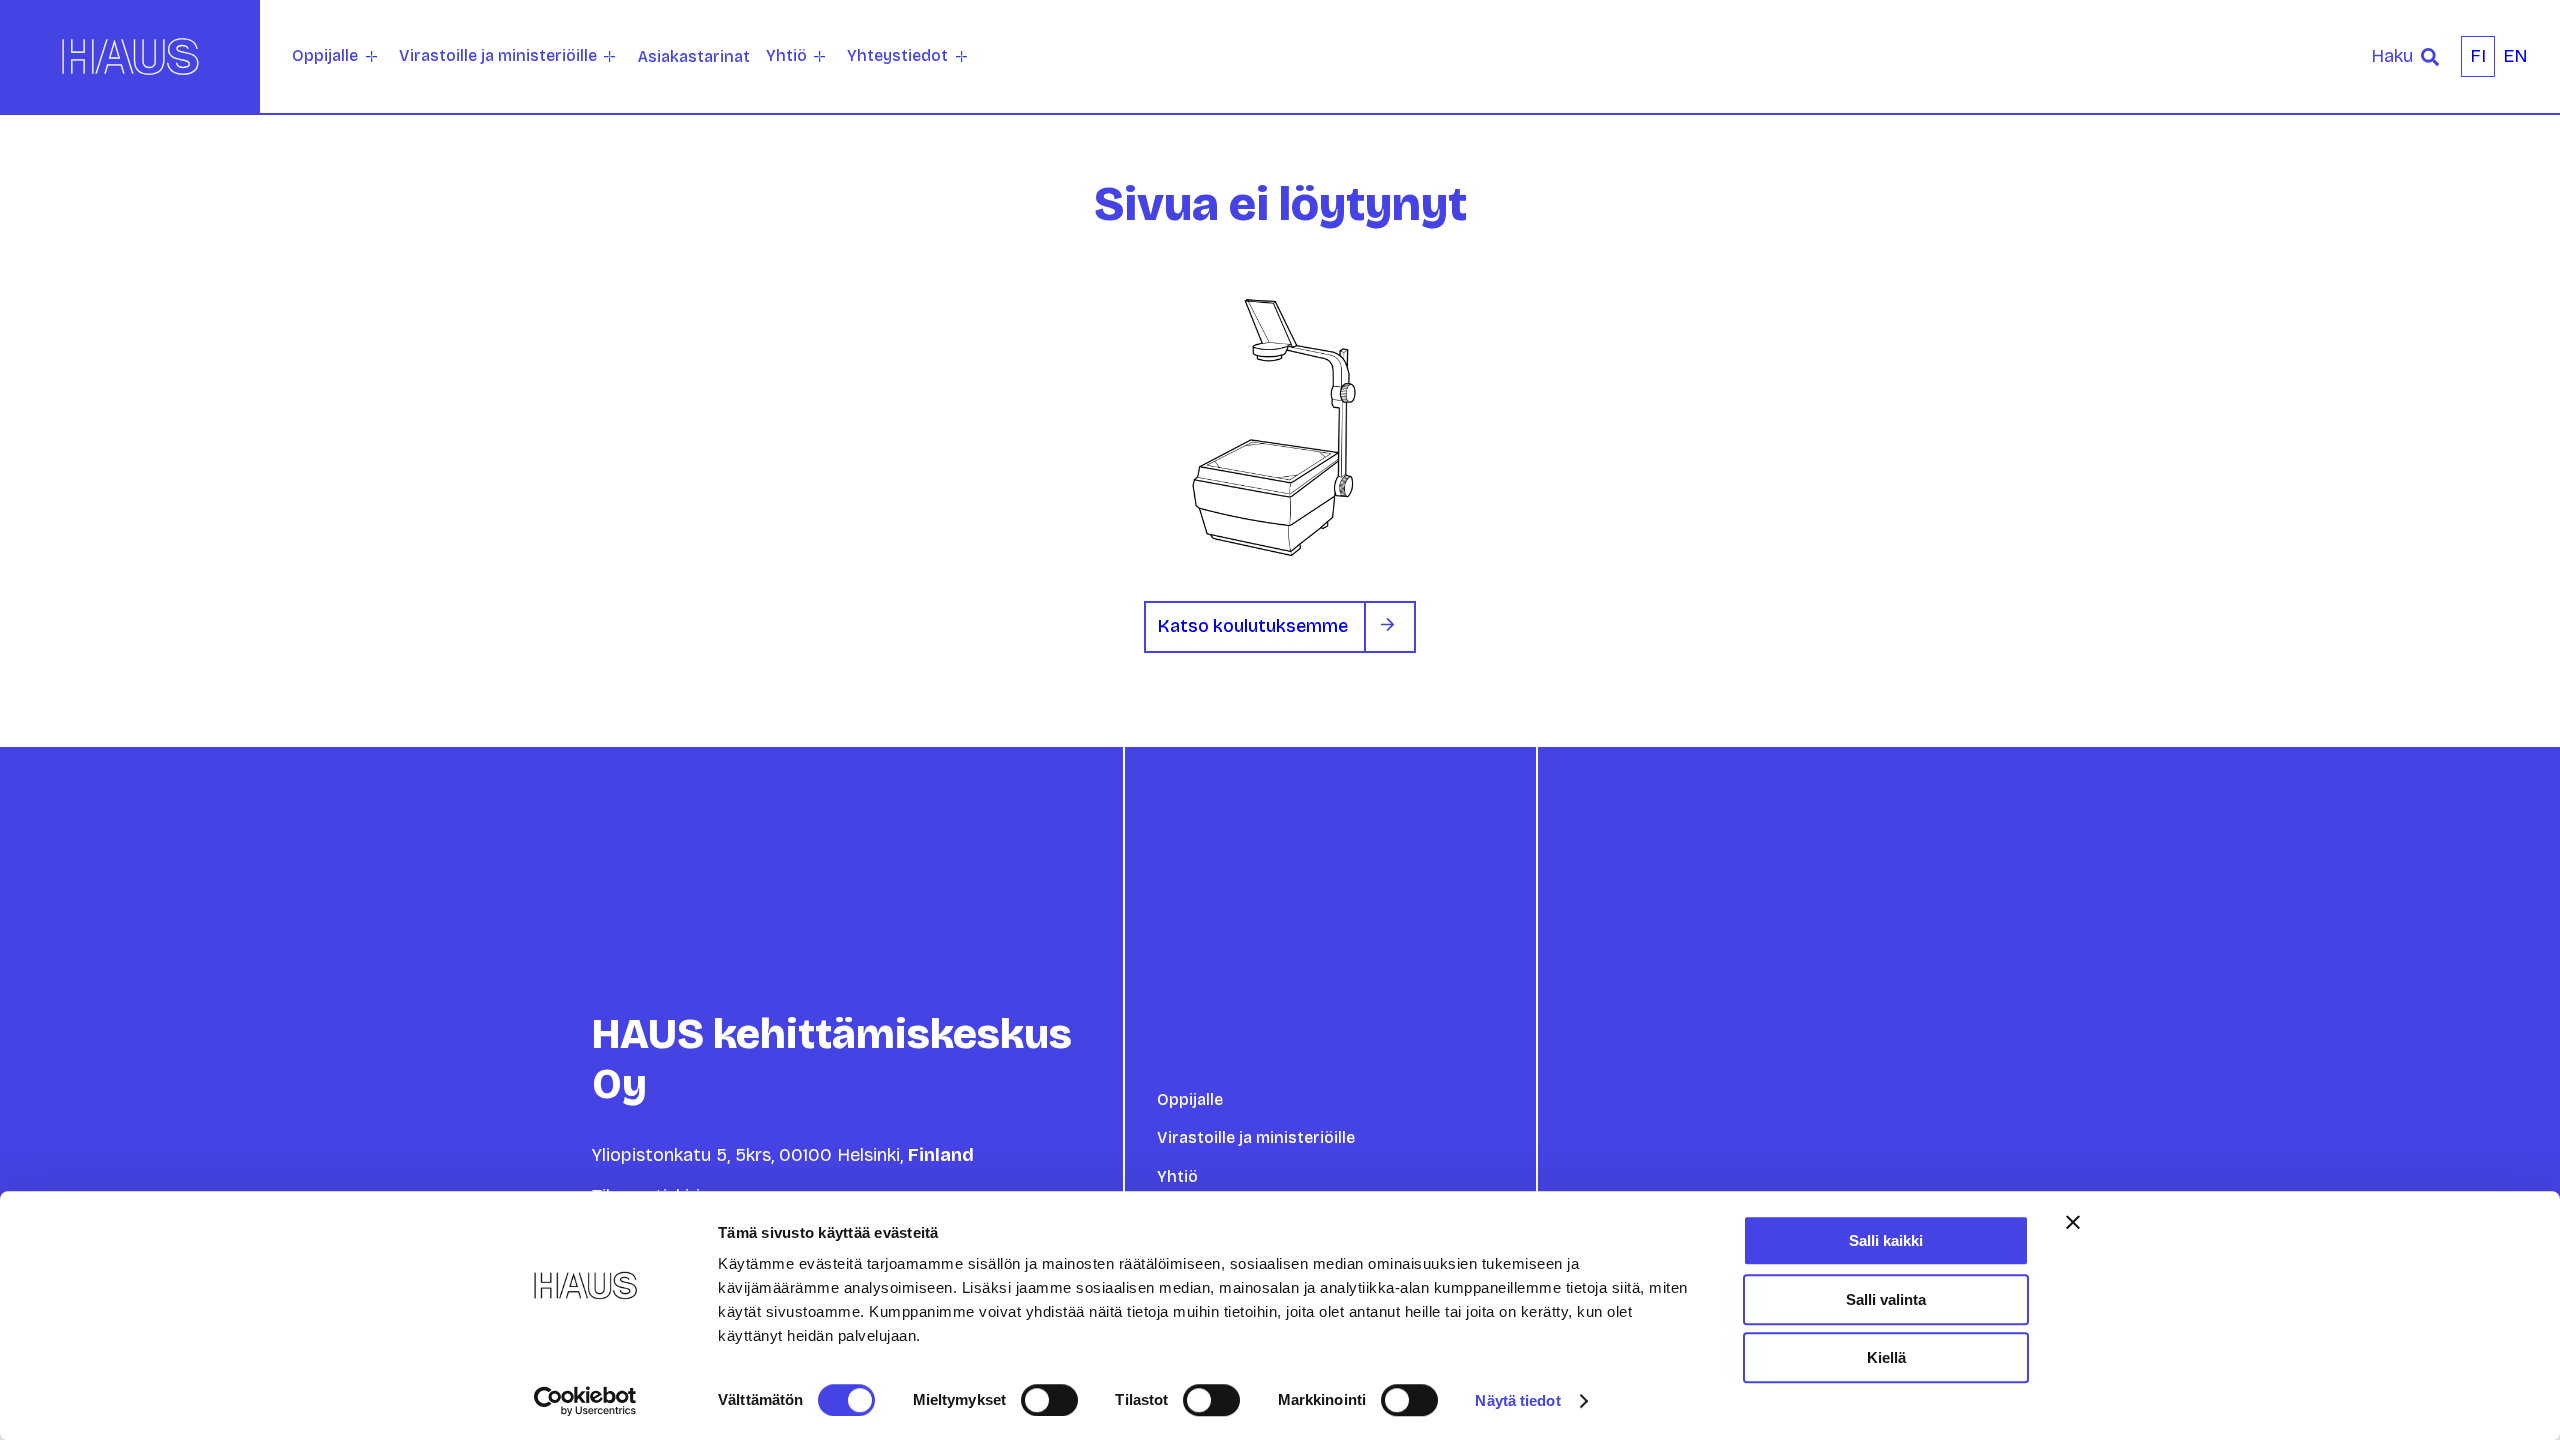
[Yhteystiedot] (961, 56)
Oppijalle (325, 55)
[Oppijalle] (371, 56)
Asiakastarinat (694, 56)
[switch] (1049, 1400)
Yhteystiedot (897, 55)
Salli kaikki (1886, 1240)
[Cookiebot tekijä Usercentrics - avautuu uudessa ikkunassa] (585, 1401)
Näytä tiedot (1517, 1400)
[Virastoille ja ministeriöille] (609, 56)
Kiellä (1886, 1357)
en (2515, 56)
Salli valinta (1886, 1299)
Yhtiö (786, 55)
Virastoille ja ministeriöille (498, 55)
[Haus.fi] (130, 56)
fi (2478, 56)
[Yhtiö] (819, 56)
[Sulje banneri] (2073, 1222)
